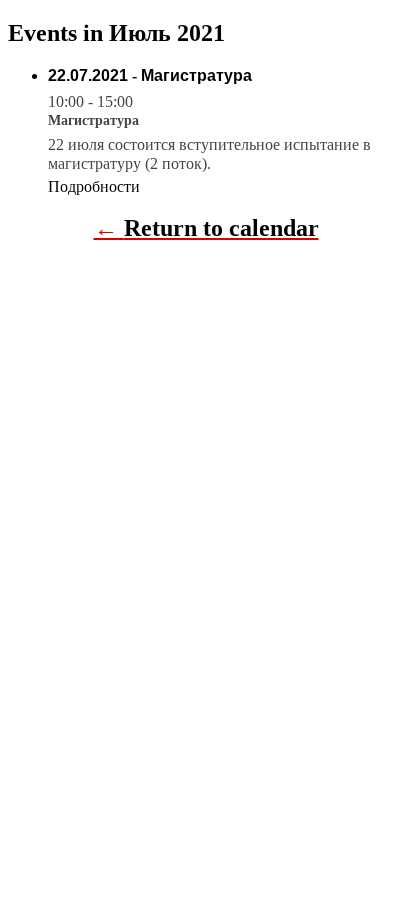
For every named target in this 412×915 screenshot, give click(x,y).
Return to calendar (221, 228)
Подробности (94, 186)
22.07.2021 (88, 75)
